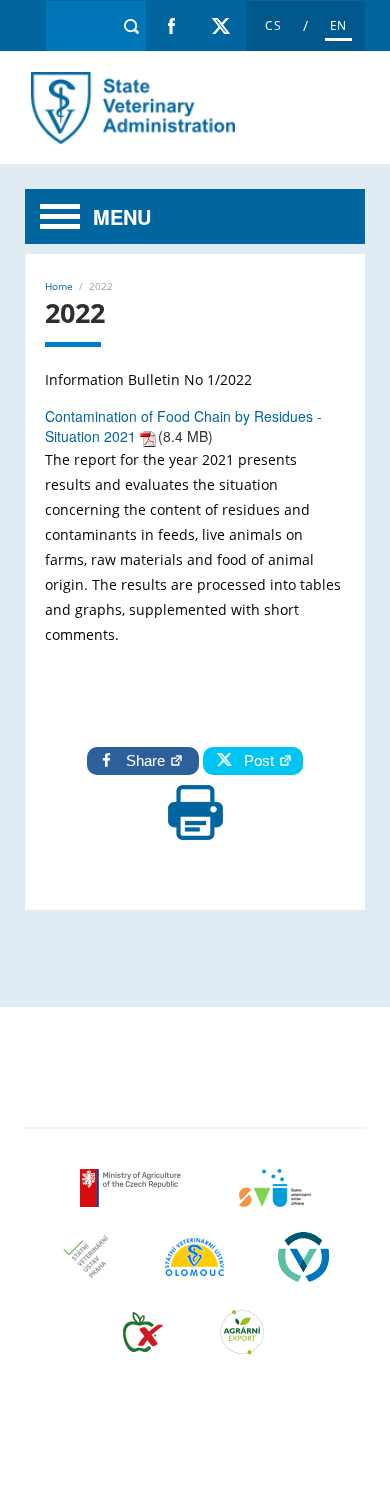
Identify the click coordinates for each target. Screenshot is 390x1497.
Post (255, 760)
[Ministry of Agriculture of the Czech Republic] (132, 1200)
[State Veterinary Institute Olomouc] (194, 1269)
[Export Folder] (242, 1344)
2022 (131, 107)
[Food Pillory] (143, 1344)
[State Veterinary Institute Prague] (86, 1269)
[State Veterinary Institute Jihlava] (275, 1200)
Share (147, 760)
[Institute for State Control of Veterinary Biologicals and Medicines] (303, 1269)
